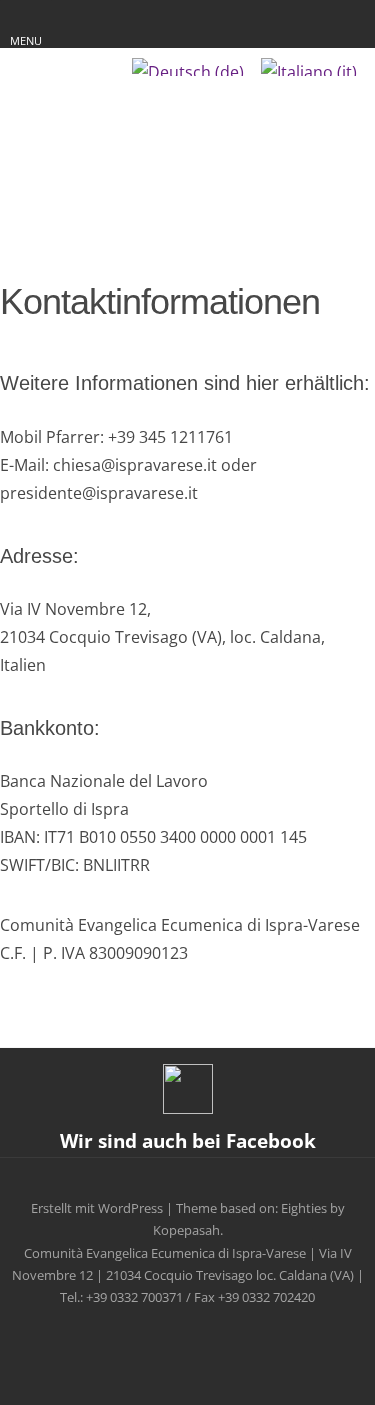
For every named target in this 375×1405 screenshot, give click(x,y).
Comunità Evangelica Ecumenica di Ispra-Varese (188, 141)
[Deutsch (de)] (188, 67)
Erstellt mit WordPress (97, 1208)
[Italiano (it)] (309, 67)
